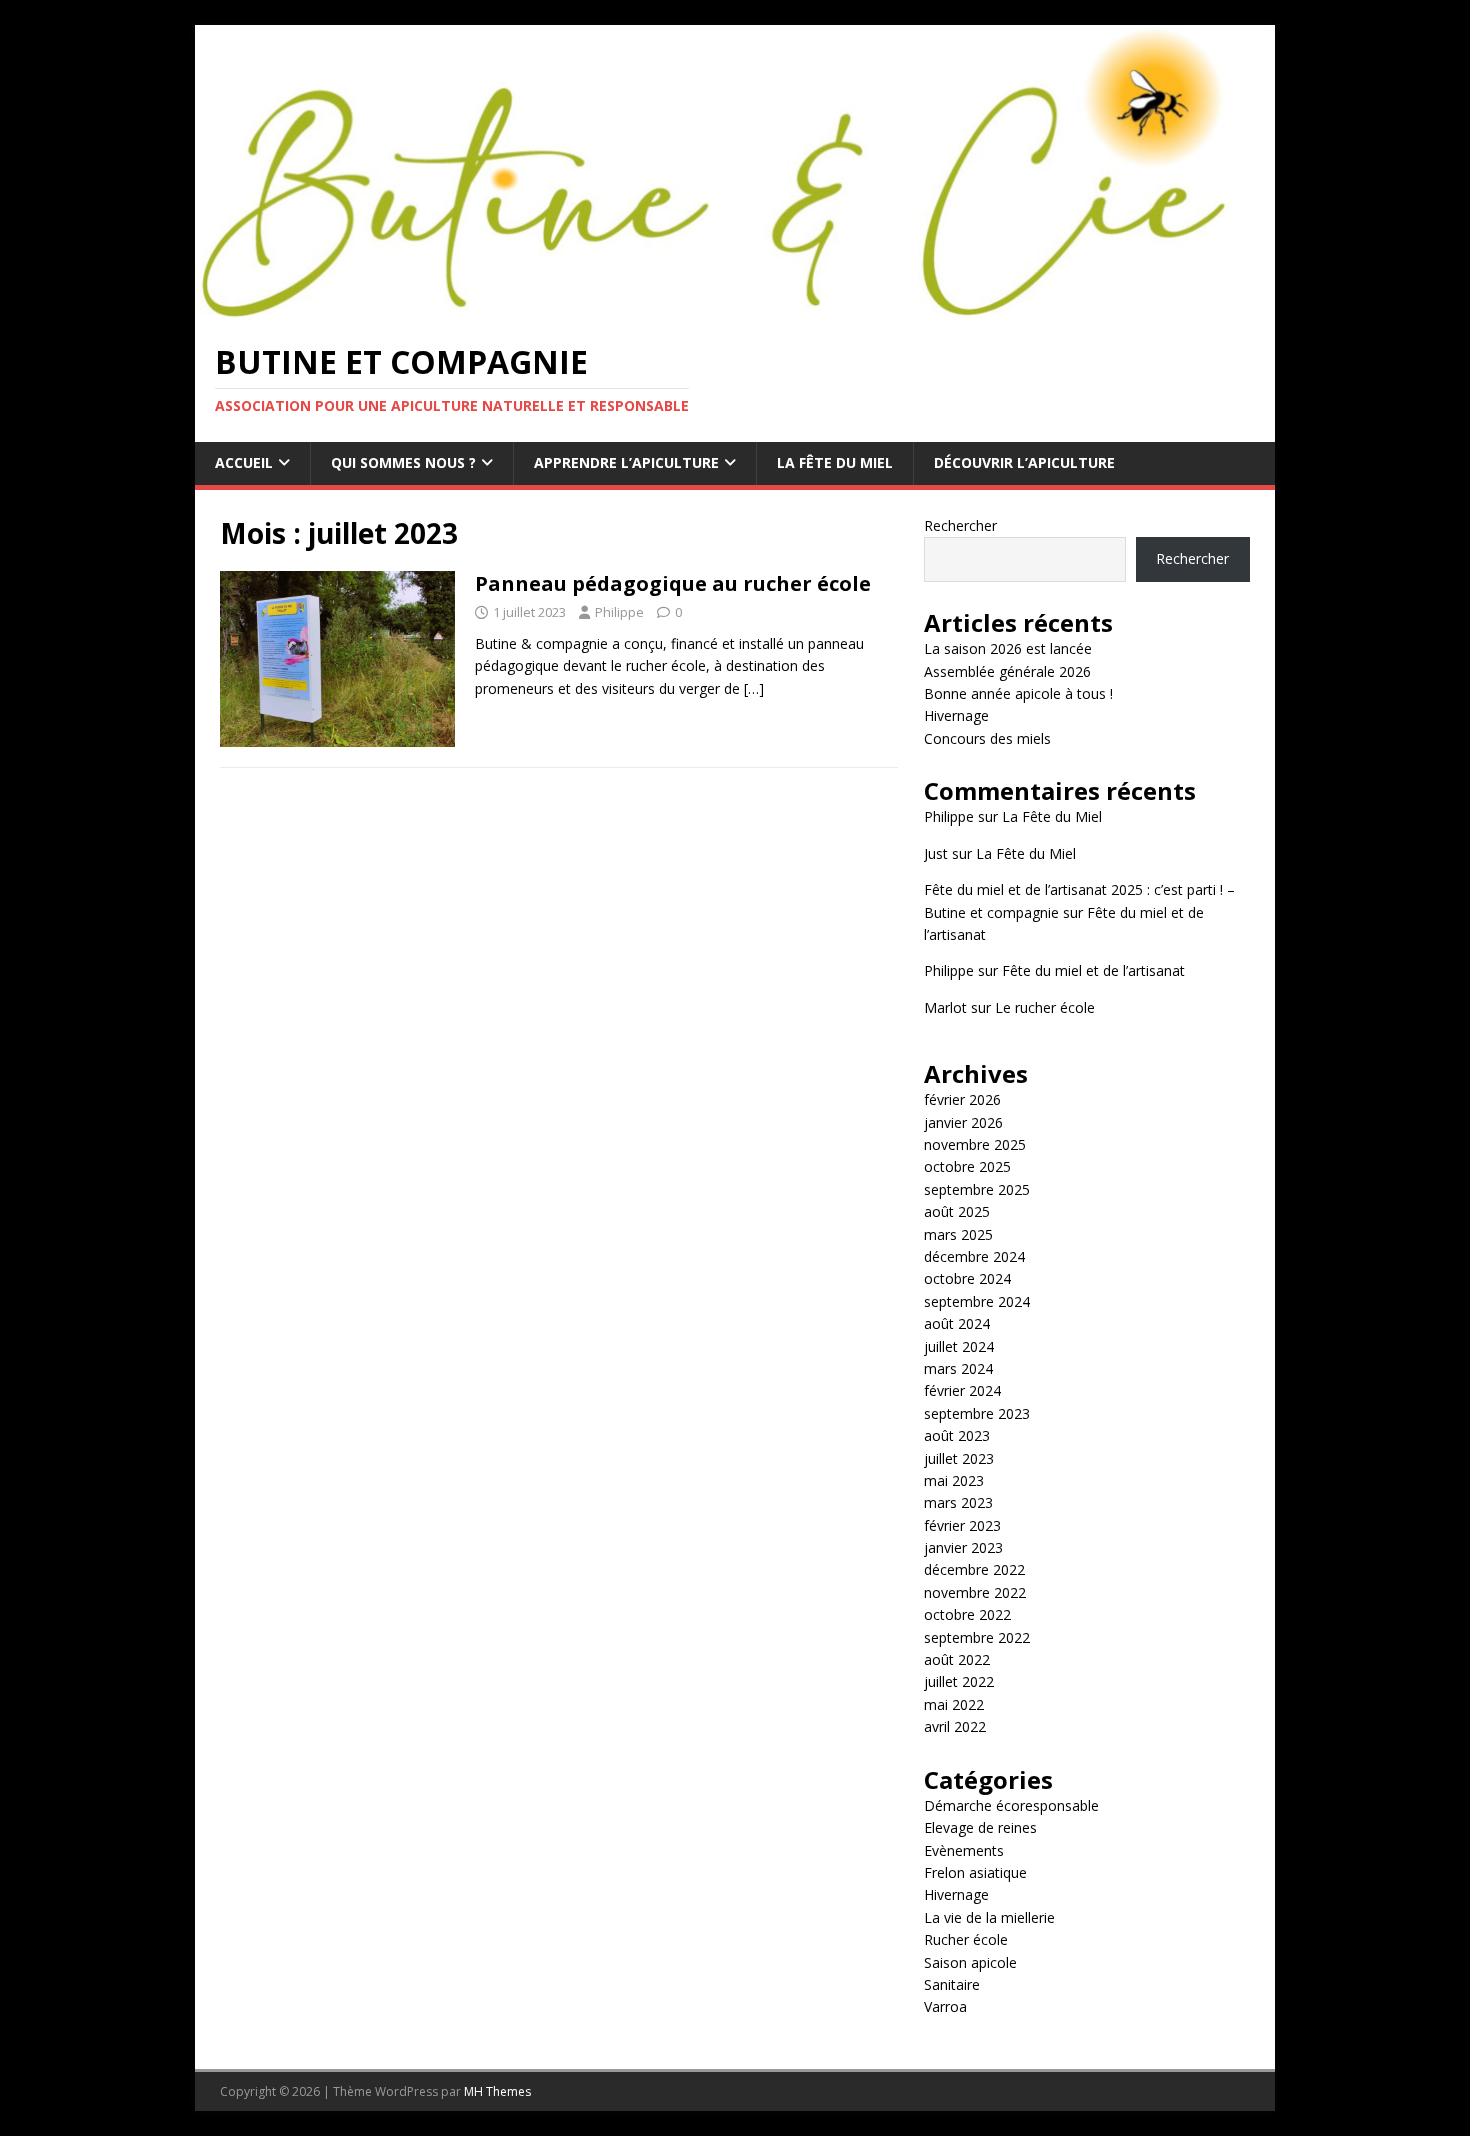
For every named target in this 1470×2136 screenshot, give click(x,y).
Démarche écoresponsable (1011, 1805)
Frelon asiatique (975, 1872)
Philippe (619, 612)
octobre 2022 (967, 1614)
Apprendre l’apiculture (626, 462)
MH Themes (497, 2091)
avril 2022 (955, 1726)
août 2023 (957, 1435)
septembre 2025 (977, 1189)
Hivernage (956, 715)
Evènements (964, 1850)
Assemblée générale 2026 (1007, 671)
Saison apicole (970, 1962)
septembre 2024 (977, 1301)
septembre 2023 (977, 1413)
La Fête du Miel (835, 462)
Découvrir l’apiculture (1024, 462)
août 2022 (957, 1659)
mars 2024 (958, 1368)
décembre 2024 (974, 1256)
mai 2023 (954, 1480)
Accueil (244, 462)
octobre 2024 (967, 1278)
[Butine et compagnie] (734, 308)
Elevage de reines (980, 1827)
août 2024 (957, 1323)
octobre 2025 (967, 1166)
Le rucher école (1045, 1007)
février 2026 (962, 1099)
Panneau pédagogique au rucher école (673, 583)
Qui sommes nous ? (403, 462)
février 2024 (962, 1390)
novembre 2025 (975, 1144)
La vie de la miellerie (989, 1917)
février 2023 (962, 1525)
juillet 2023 (959, 1458)
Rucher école (966, 1939)
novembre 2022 (975, 1592)
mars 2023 (958, 1502)
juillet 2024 (959, 1346)
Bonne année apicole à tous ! (1018, 693)
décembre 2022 (974, 1569)
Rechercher (960, 525)
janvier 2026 (963, 1122)
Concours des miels (987, 738)
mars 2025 (958, 1234)
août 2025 (957, 1211)
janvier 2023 (963, 1547)
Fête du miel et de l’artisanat (1093, 970)
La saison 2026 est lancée (1008, 648)
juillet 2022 (959, 1681)
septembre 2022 (977, 1637)
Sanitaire (952, 1984)
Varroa (945, 2006)
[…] (754, 688)
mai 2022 (954, 1704)
